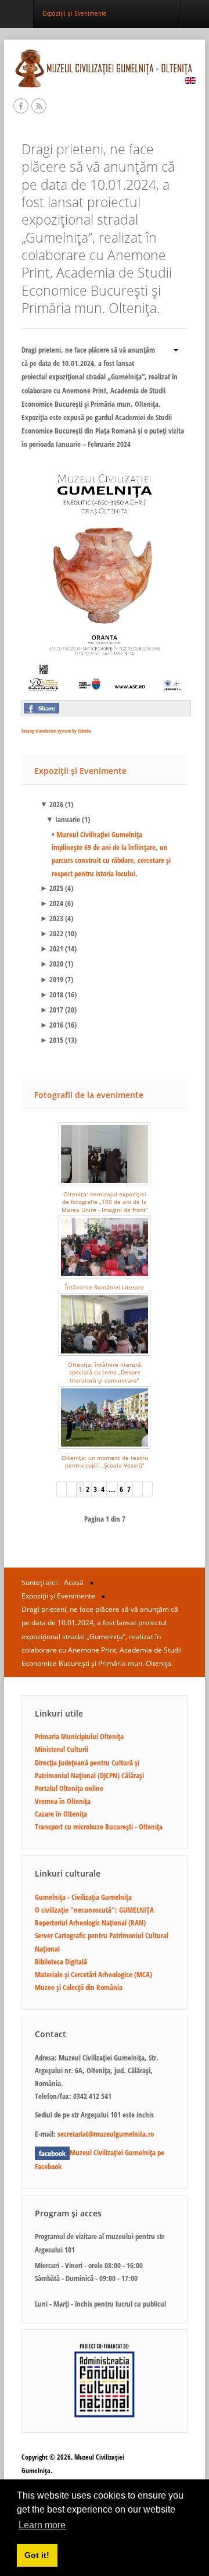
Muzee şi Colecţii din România (79, 1987)
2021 (52, 948)
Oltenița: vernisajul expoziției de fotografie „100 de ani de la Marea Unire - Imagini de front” (105, 1202)
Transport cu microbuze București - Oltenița (99, 1827)
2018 (52, 994)
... (112, 1489)
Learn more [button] (42, 2525)
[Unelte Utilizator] (172, 349)
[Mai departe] (138, 1489)
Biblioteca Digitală (61, 1962)
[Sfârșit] (148, 1489)
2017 (52, 1010)
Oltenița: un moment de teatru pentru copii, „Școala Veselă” (105, 1461)
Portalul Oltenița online (69, 1788)
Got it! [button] (37, 2555)
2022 (52, 933)
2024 (52, 903)
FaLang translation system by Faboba (56, 731)
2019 (52, 979)
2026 (52, 804)
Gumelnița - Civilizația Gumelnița (83, 1897)
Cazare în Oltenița (61, 1814)
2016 (52, 1025)
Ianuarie (63, 819)
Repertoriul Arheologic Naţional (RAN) (90, 1923)
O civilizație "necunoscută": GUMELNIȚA (94, 1910)
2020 (52, 964)
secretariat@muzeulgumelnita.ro (106, 2134)
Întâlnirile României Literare (105, 1287)
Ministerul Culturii (62, 1749)
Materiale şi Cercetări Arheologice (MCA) (93, 1974)
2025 (52, 888)
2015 (52, 1040)
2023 (52, 918)
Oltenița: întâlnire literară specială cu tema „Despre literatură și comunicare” (105, 1372)
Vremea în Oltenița (63, 1801)
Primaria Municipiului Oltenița (79, 1736)
